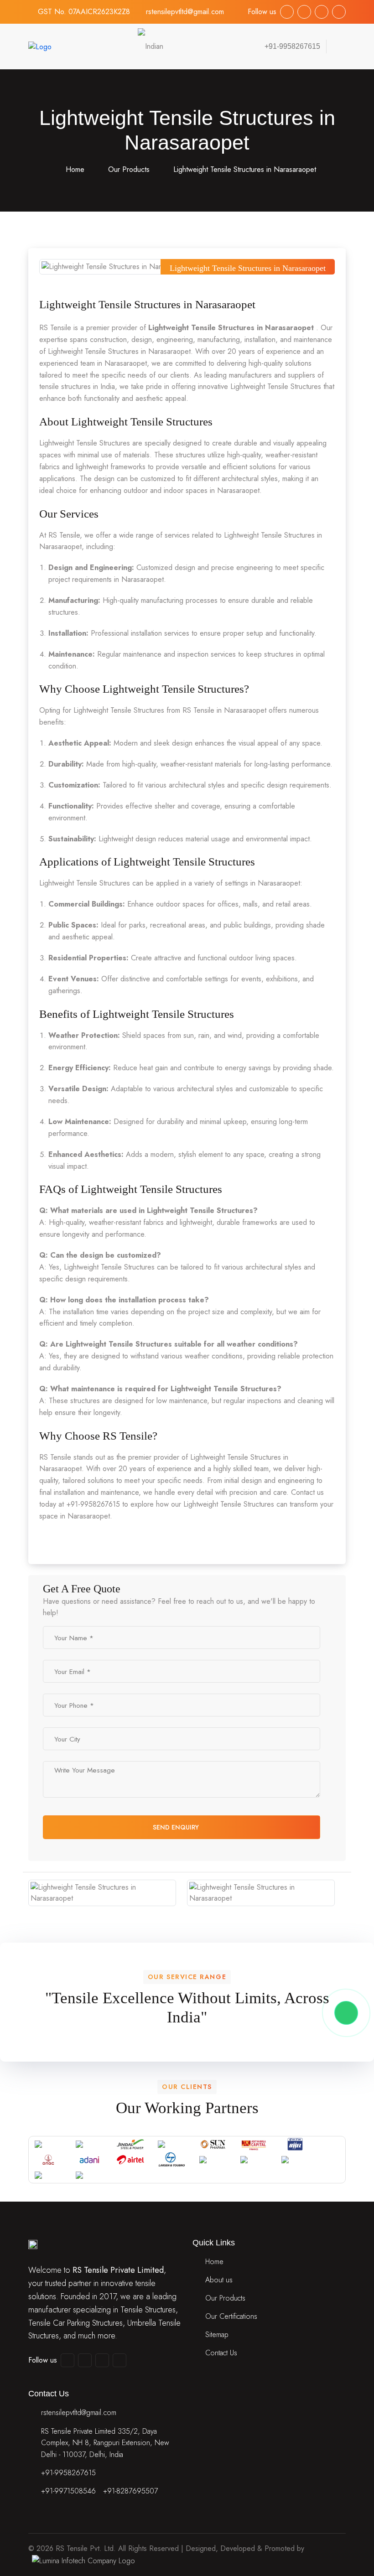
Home (74, 169)
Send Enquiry (177, 1827)
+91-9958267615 (68, 2473)
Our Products (129, 169)
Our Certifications (231, 2316)
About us (219, 2280)
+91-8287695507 (130, 2491)
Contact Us (221, 2353)
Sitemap (217, 2335)
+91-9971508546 (68, 2491)
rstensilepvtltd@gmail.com (185, 12)
